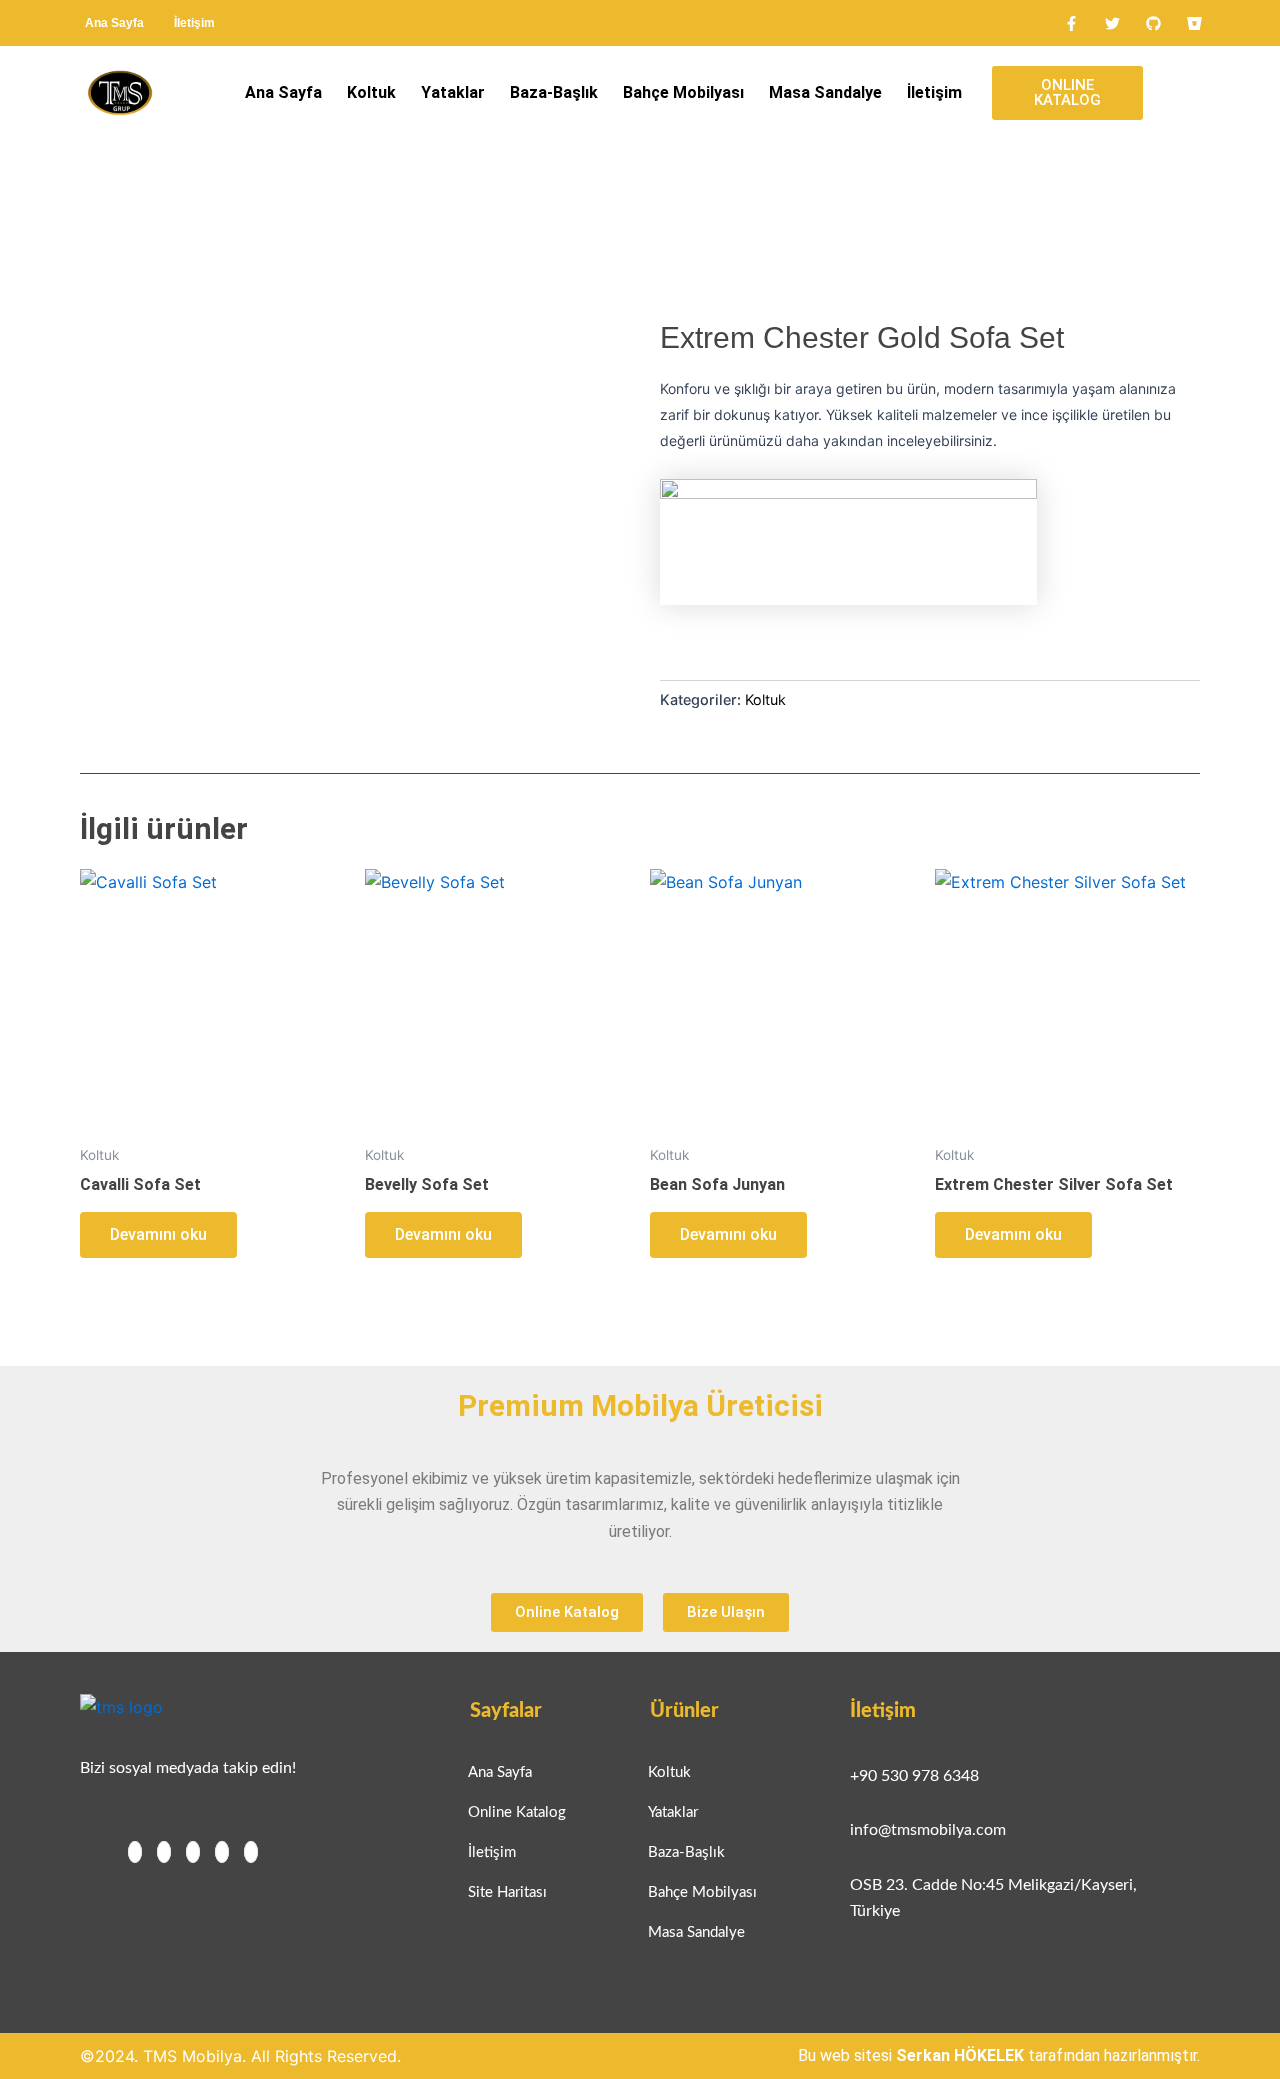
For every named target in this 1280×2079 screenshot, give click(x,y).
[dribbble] (222, 1852)
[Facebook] (135, 1852)
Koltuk (371, 92)
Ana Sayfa (114, 23)
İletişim (194, 23)
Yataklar (453, 92)
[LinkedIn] (193, 1852)
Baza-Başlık (554, 92)
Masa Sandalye (825, 92)
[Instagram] (251, 1852)
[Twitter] (164, 1852)
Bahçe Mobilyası (683, 92)
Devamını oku (158, 1234)
